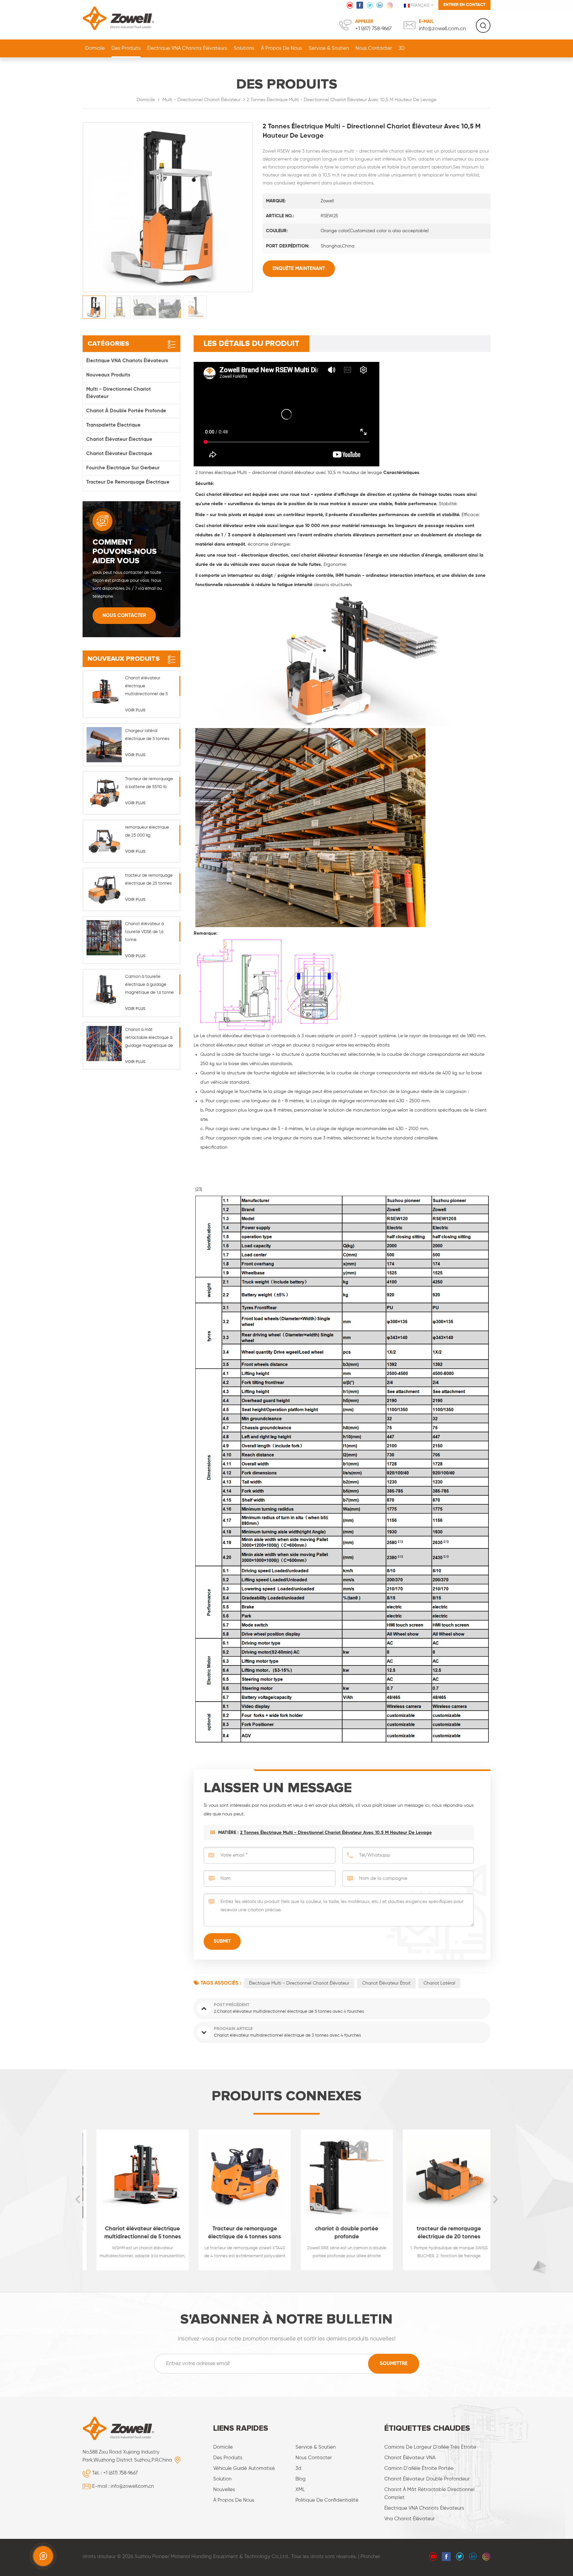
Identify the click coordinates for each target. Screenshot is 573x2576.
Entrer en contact (464, 5)
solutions (244, 48)
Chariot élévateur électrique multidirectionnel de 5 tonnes (146, 687)
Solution (222, 2479)
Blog (301, 2479)
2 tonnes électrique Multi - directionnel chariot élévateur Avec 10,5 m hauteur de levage (336, 1833)
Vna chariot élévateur (410, 2519)
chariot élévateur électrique (119, 439)
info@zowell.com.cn (442, 29)
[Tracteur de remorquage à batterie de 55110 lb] (104, 793)
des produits (228, 2458)
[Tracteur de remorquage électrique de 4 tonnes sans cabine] (236, 2176)
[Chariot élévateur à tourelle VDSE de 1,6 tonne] (104, 938)
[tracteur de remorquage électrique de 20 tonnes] (440, 2176)
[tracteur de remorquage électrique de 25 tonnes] (104, 889)
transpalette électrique (113, 425)
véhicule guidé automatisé (244, 2468)
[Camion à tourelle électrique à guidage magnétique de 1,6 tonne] (104, 990)
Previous (78, 2200)
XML (300, 2490)
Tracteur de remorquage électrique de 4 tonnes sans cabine (236, 2234)
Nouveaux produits (108, 375)
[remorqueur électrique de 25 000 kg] (104, 841)
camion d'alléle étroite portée (419, 2468)
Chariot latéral (439, 1983)
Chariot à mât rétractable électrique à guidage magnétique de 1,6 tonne (149, 1039)
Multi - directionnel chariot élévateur (201, 100)
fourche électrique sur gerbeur (123, 468)
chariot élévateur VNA (410, 2458)
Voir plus (135, 710)
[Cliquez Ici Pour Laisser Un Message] (43, 2556)
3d (298, 2468)
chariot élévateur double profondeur (427, 2479)
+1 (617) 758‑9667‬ (373, 29)
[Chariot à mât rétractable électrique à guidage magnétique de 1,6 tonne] (104, 1044)
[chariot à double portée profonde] (338, 2176)
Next (495, 2200)
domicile (223, 2447)
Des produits (126, 48)
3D (402, 48)
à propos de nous (282, 48)
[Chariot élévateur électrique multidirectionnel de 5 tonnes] (104, 692)
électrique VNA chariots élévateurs (424, 2508)
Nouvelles (224, 2490)
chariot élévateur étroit (386, 1983)
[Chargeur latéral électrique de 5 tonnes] (104, 745)
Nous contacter (374, 48)
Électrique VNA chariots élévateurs (187, 48)
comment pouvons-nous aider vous (125, 552)
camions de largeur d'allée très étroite (430, 2447)
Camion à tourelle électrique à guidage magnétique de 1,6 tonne (149, 985)
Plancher (370, 2557)
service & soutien (329, 48)
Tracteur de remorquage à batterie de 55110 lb (149, 783)
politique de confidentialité (327, 2500)
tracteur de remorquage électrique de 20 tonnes (440, 2233)
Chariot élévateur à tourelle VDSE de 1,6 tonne (144, 932)
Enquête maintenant (299, 269)
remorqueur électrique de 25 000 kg (147, 831)
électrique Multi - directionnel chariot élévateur (299, 1983)
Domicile (95, 48)
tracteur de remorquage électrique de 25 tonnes (149, 880)
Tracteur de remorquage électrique (128, 482)
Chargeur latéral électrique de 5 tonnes (147, 735)
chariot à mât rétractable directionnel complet (429, 2494)
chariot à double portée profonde (126, 411)
